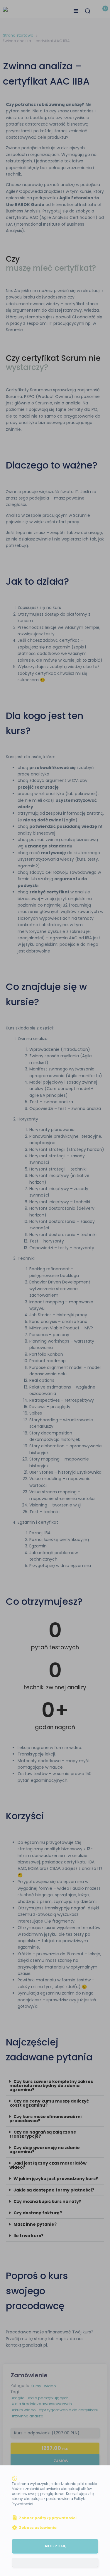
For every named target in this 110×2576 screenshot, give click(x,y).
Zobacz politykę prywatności (48, 2518)
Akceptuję (55, 2546)
